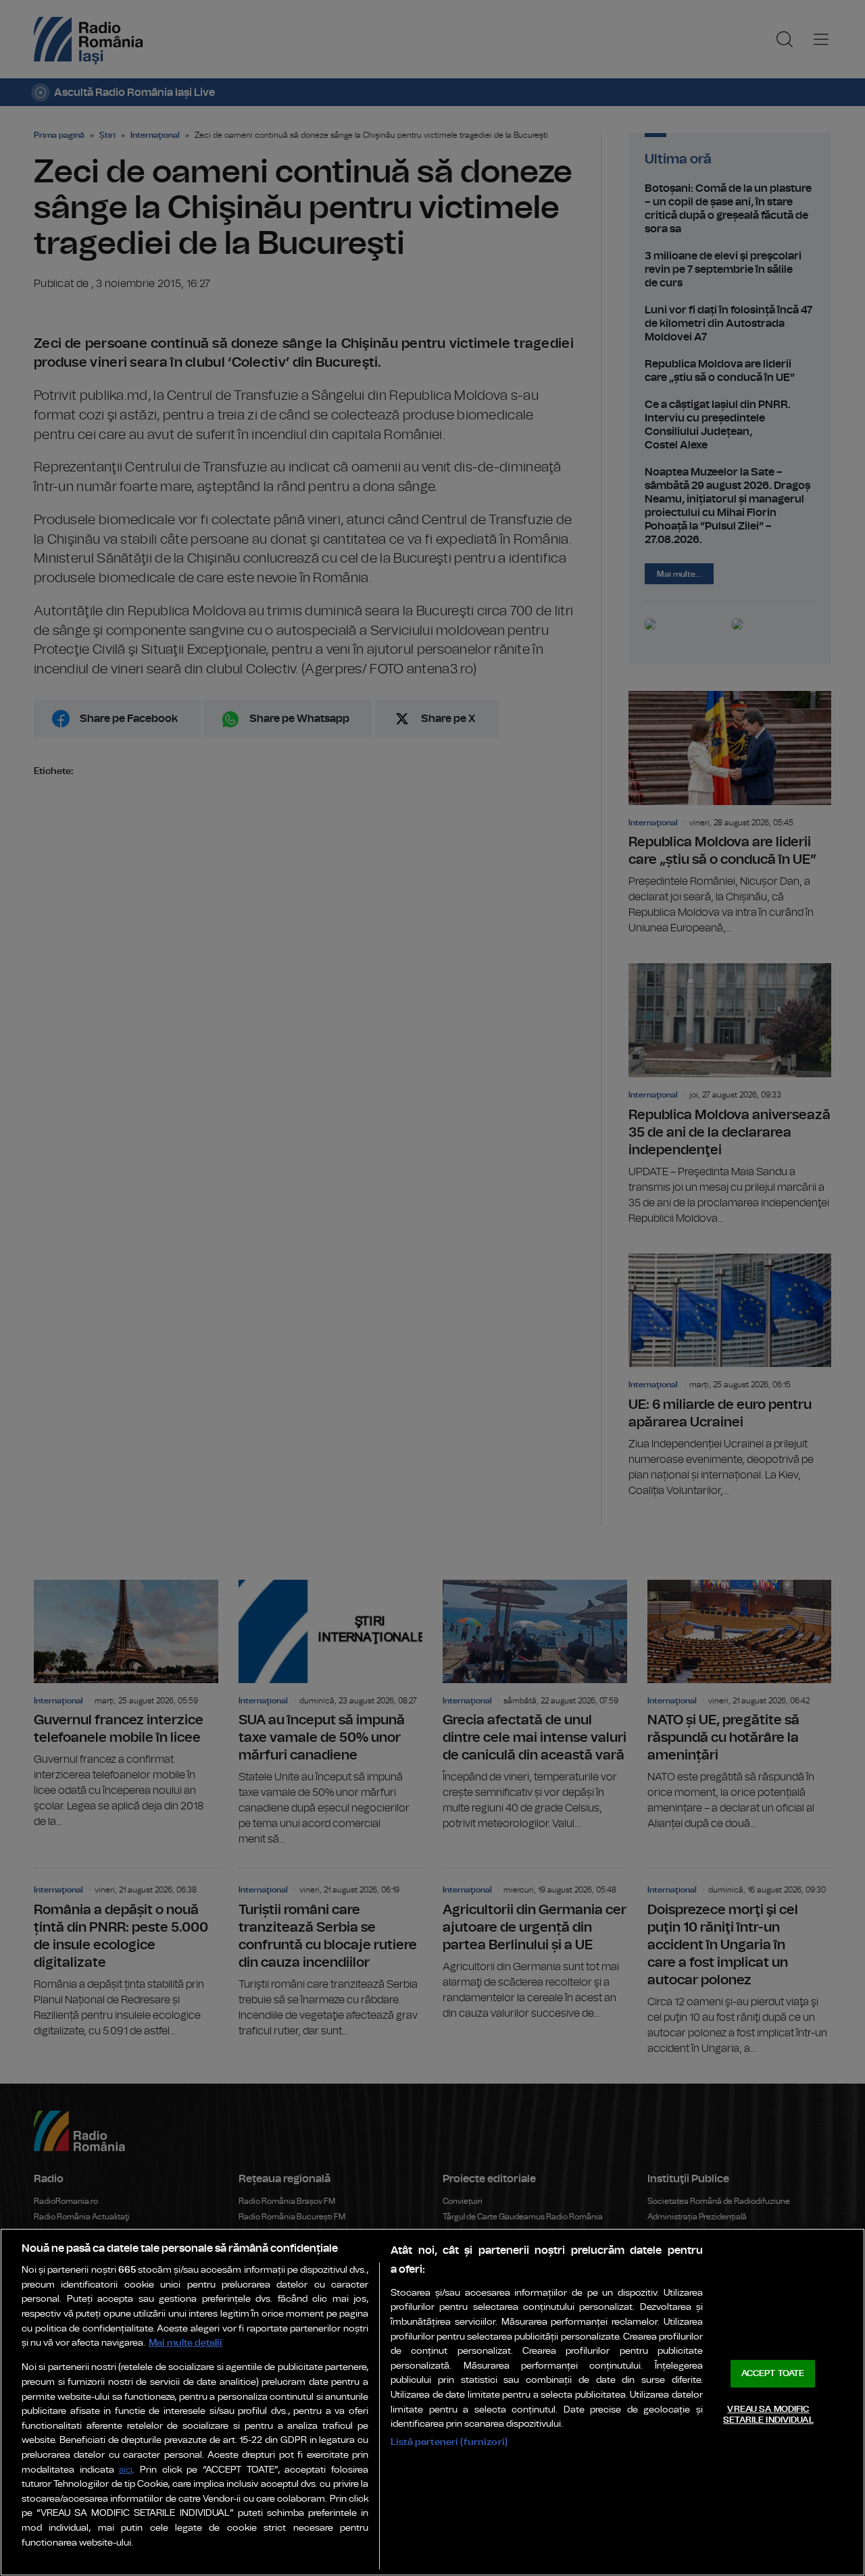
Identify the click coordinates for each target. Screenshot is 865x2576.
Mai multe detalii (186, 2343)
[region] (432, 2402)
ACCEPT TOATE (773, 2374)
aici (126, 2470)
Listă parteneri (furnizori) (449, 2442)
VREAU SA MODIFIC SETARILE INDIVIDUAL (768, 2415)
